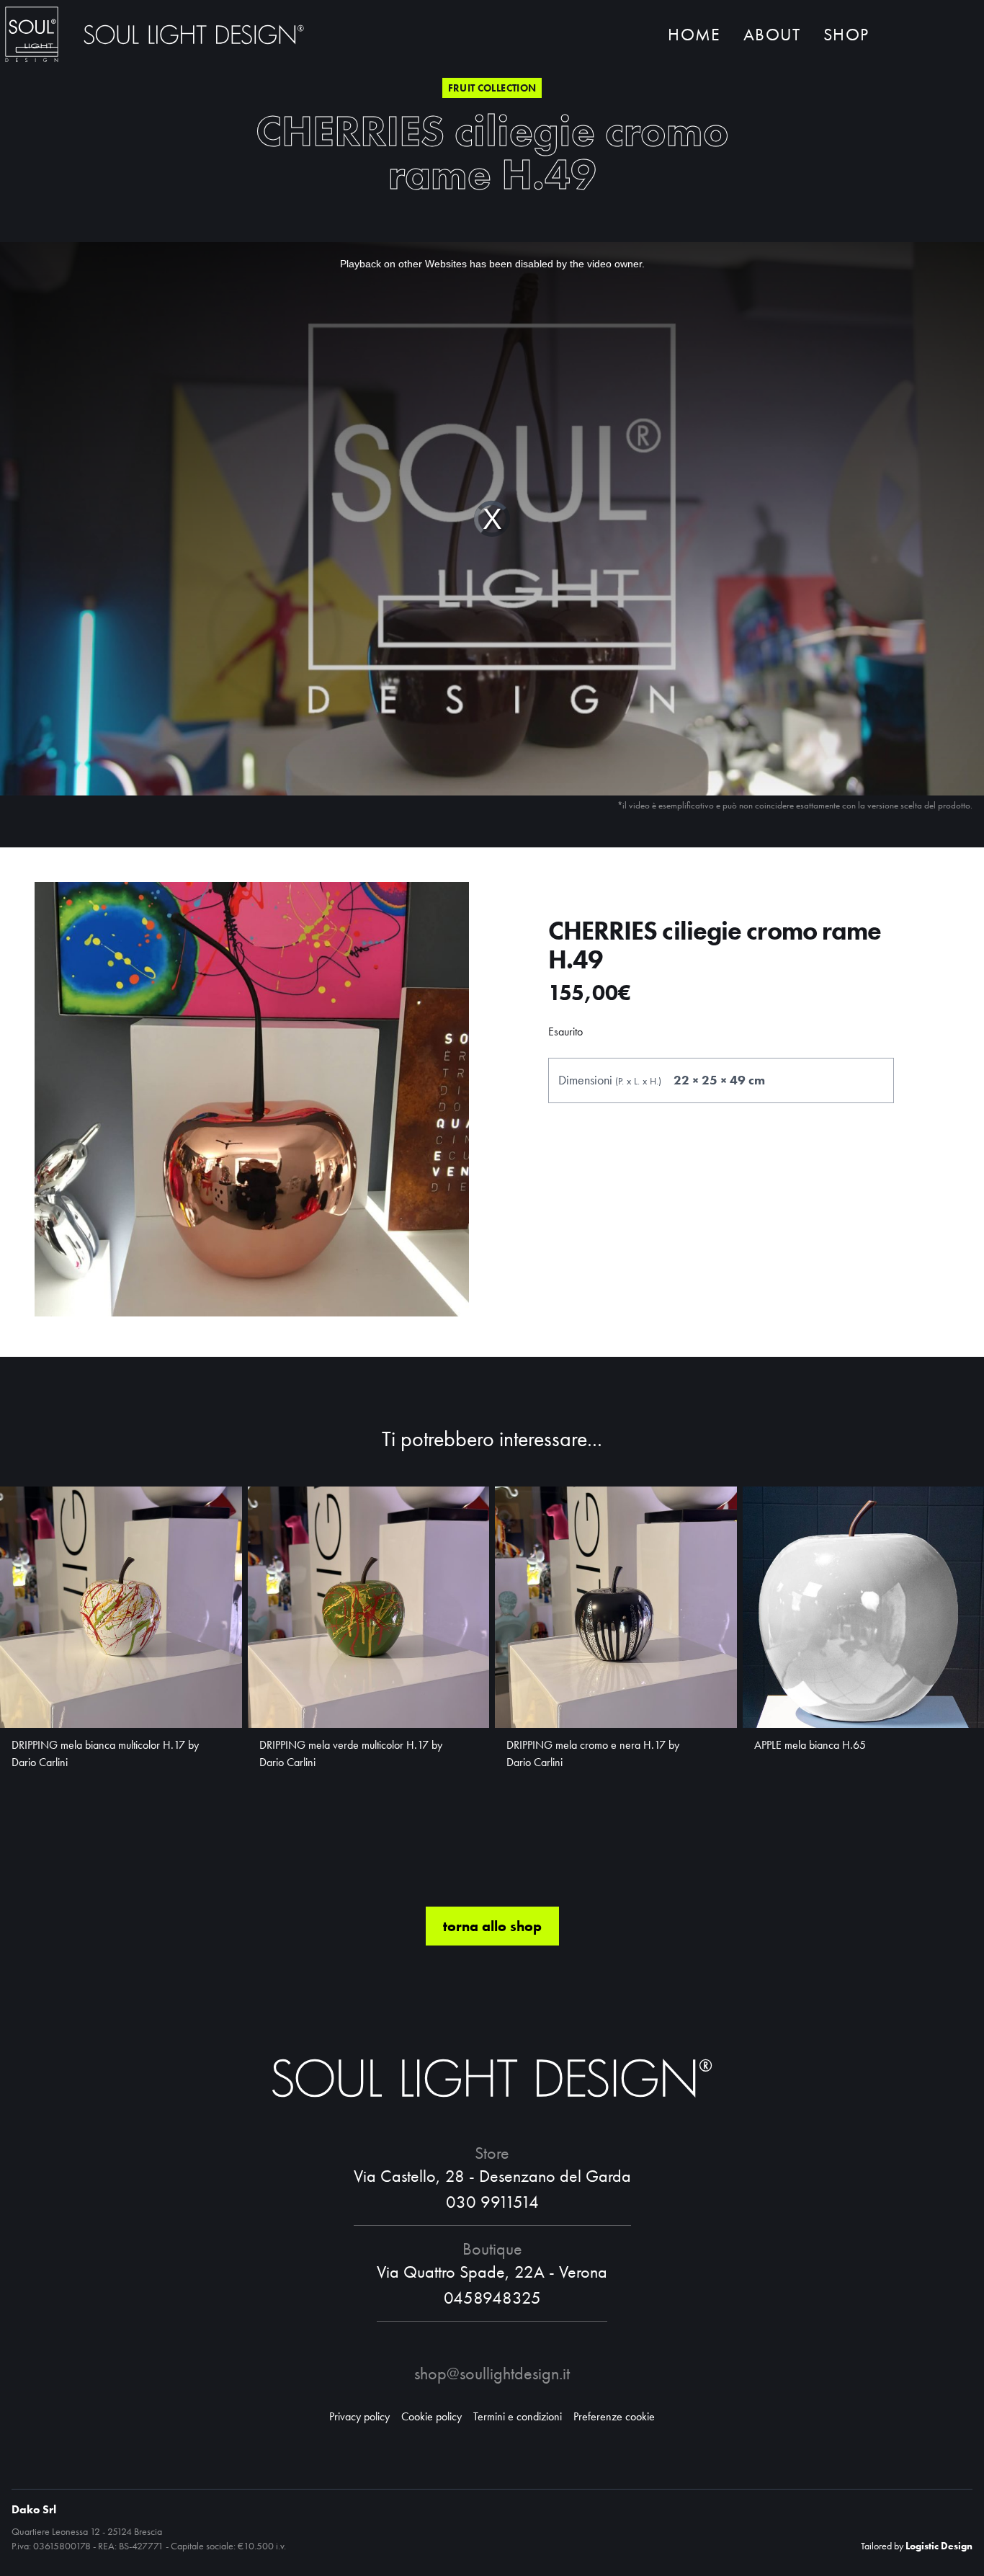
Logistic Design (939, 2546)
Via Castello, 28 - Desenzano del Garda (492, 2176)
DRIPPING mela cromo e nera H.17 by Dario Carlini (593, 1753)
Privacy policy (359, 2416)
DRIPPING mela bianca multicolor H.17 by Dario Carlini (105, 1753)
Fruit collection (492, 88)
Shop (846, 34)
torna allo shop (492, 1926)
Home (694, 34)
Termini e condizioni (518, 2416)
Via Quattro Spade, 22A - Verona (492, 2272)
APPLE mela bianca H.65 (810, 1745)
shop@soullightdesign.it (492, 2373)
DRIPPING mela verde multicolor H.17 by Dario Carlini (351, 1753)
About (772, 34)
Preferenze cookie (614, 2416)
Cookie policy (431, 2416)
